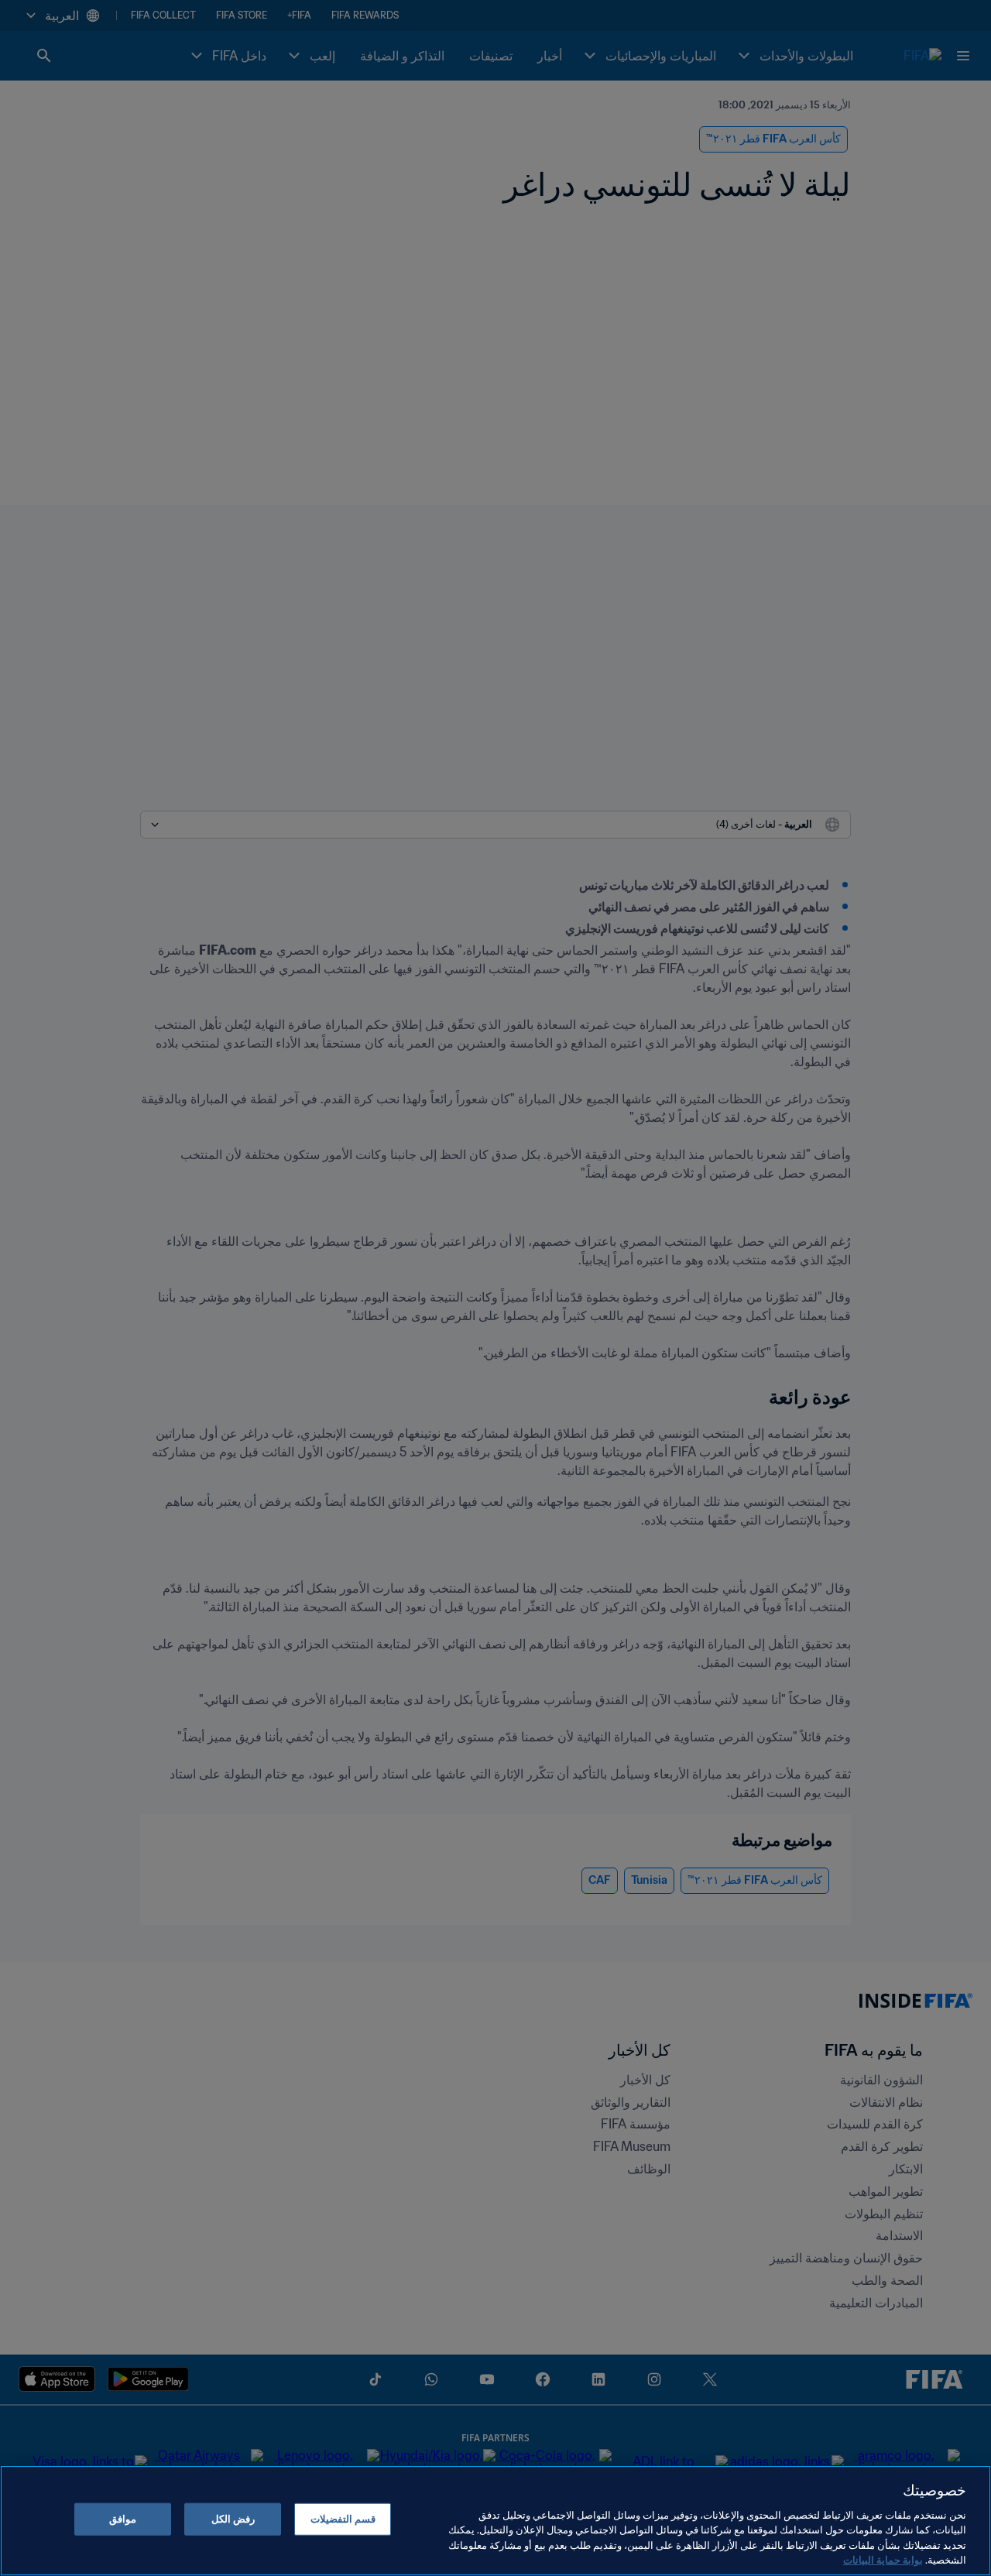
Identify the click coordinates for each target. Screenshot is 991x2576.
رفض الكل (233, 2519)
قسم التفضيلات (343, 2519)
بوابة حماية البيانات (883, 2560)
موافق (123, 2519)
